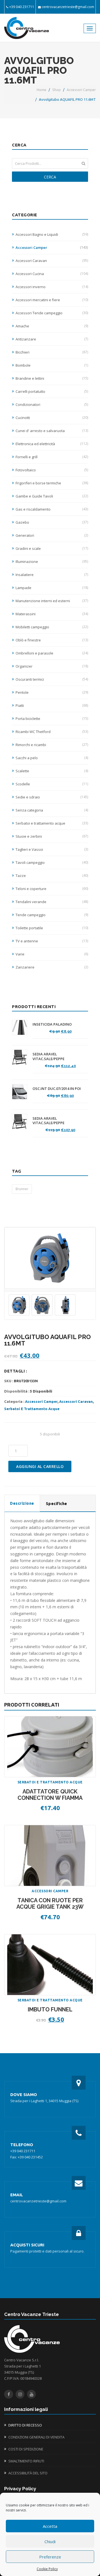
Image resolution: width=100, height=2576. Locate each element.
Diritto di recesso (25, 2425)
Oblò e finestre (52, 640)
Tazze (52, 876)
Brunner (22, 1189)
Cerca (50, 177)
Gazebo (52, 522)
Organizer (52, 666)
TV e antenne (52, 941)
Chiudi (50, 2541)
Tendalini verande (52, 902)
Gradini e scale (52, 548)
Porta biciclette (52, 719)
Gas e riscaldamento (52, 509)
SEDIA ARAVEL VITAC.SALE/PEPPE (48, 1057)
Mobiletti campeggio (52, 627)
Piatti (52, 705)
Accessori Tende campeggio (52, 313)
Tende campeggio (52, 915)
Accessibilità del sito (28, 2473)
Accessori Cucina (52, 274)
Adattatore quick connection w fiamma (50, 1795)
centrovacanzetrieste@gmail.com (68, 7)
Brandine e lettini (52, 378)
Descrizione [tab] (22, 1503)
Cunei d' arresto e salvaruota (52, 431)
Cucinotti (52, 418)
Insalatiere (52, 575)
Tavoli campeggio (52, 862)
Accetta (50, 2526)
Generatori (52, 535)
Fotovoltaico (52, 470)
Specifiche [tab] (57, 1504)
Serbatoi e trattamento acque (52, 823)
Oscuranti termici (52, 679)
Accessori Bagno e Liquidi (52, 234)
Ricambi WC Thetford (52, 732)
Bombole (52, 365)
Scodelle (52, 784)
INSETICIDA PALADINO (52, 1024)
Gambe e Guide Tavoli (52, 496)
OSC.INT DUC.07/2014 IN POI (57, 1089)
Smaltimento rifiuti (26, 2461)
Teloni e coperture (52, 889)
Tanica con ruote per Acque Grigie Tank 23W (50, 1904)
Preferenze (50, 2557)
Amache (52, 326)
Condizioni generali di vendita (36, 2437)
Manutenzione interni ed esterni (52, 601)
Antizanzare (52, 339)
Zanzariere (52, 967)
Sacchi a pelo (52, 758)
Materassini (52, 614)
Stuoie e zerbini (52, 836)
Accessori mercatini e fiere (52, 300)
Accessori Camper (81, 90)
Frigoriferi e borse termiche (52, 483)
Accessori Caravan (52, 261)
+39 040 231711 (22, 7)
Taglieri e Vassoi (52, 849)
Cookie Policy (47, 2569)
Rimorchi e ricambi (52, 745)
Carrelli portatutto (52, 391)
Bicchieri (52, 352)
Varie (52, 954)
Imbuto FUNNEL (50, 2009)
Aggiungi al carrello (40, 1466)
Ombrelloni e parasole (52, 653)
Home (42, 90)
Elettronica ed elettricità (52, 444)
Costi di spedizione (26, 2449)
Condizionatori (52, 405)
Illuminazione (52, 562)
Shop (57, 90)
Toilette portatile (52, 928)
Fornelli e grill (52, 457)
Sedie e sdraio (52, 797)
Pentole (52, 692)
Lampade (52, 588)
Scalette (52, 771)
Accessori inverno (52, 287)
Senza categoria (52, 810)
